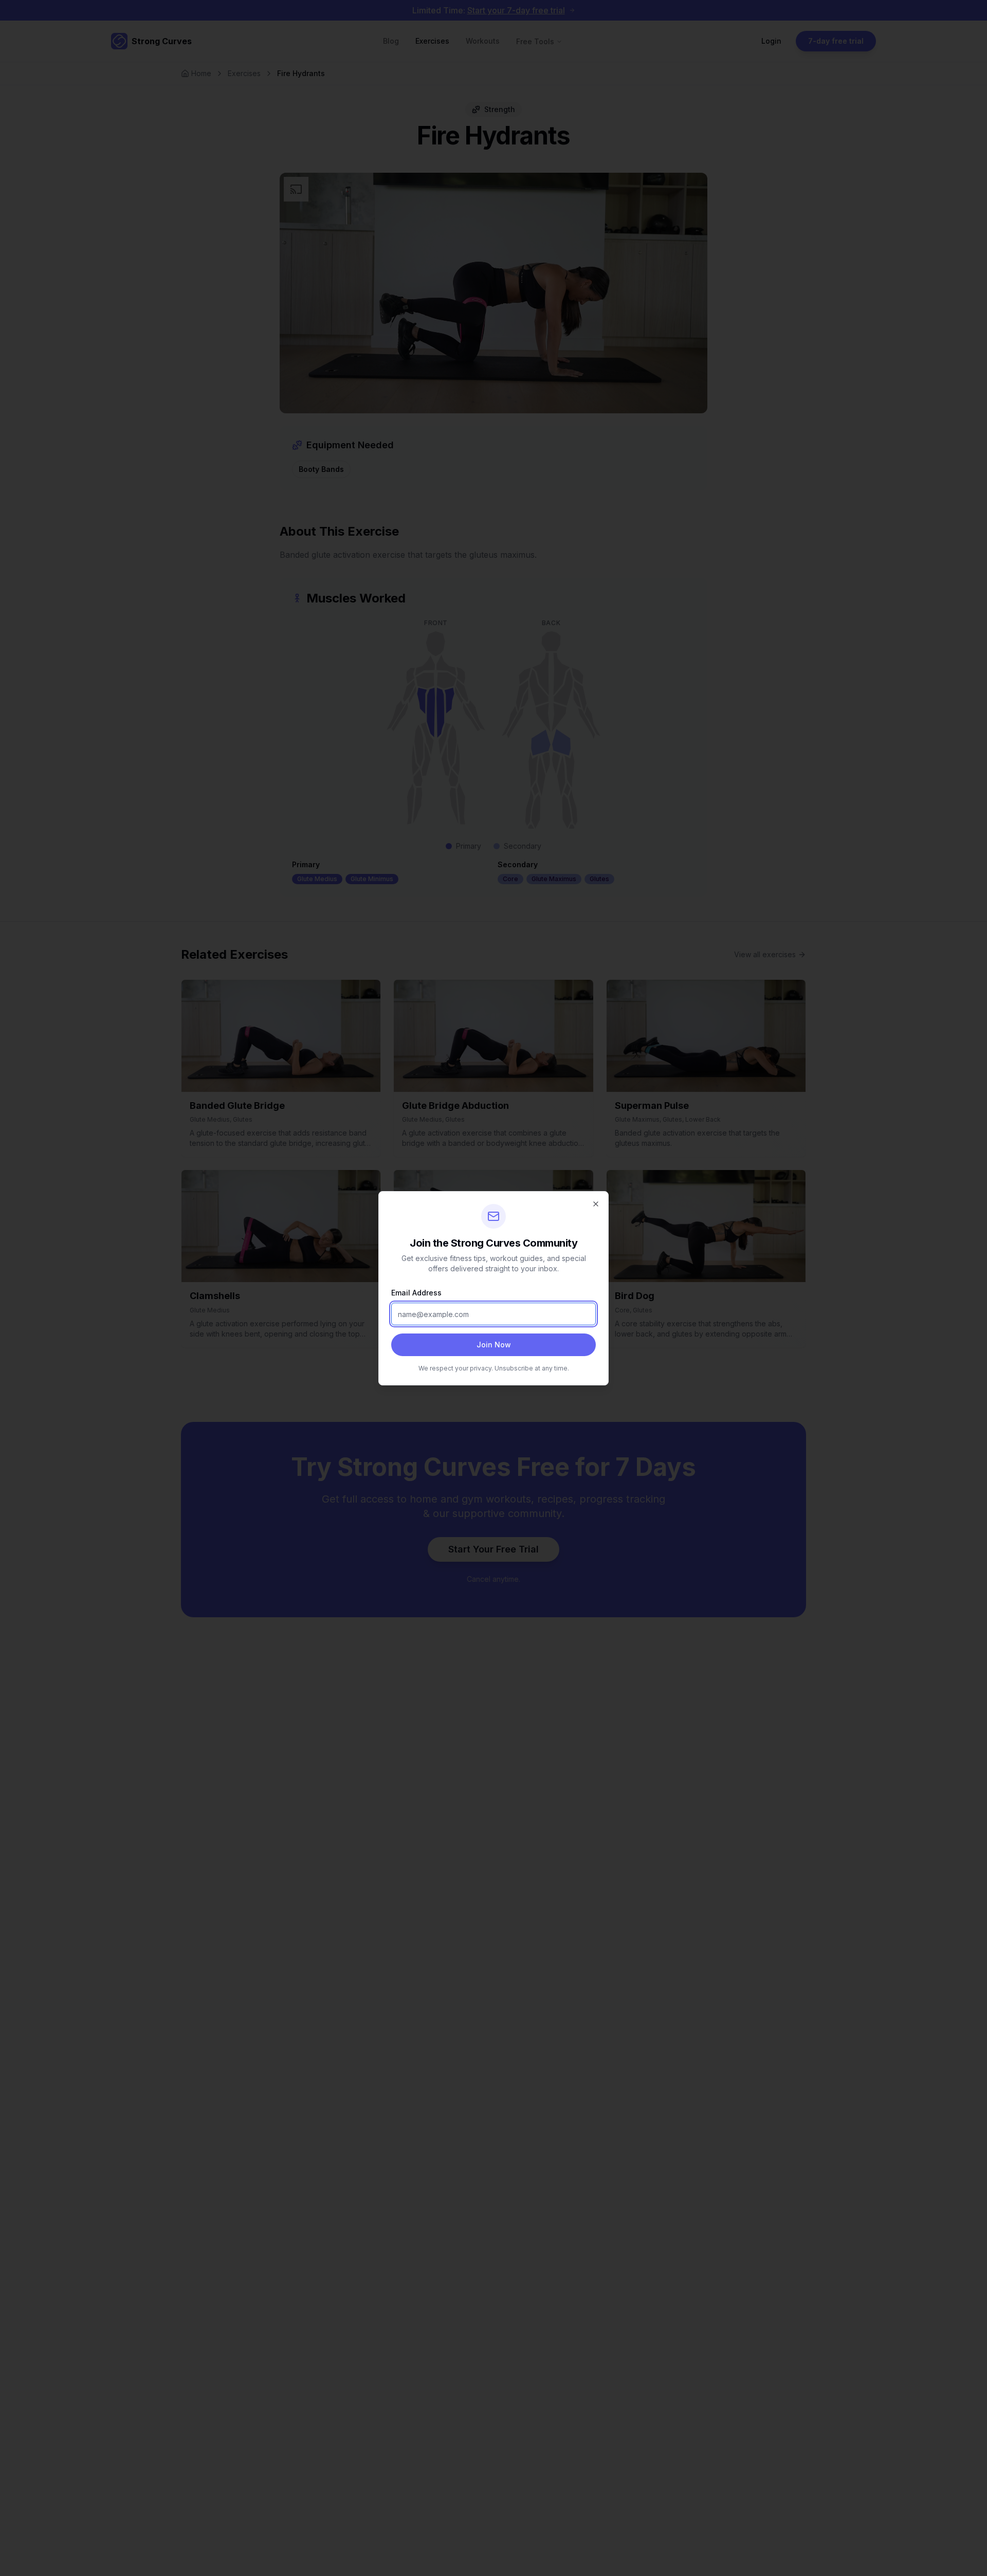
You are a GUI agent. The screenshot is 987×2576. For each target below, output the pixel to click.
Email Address (416, 1293)
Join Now (494, 1345)
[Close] (596, 1204)
